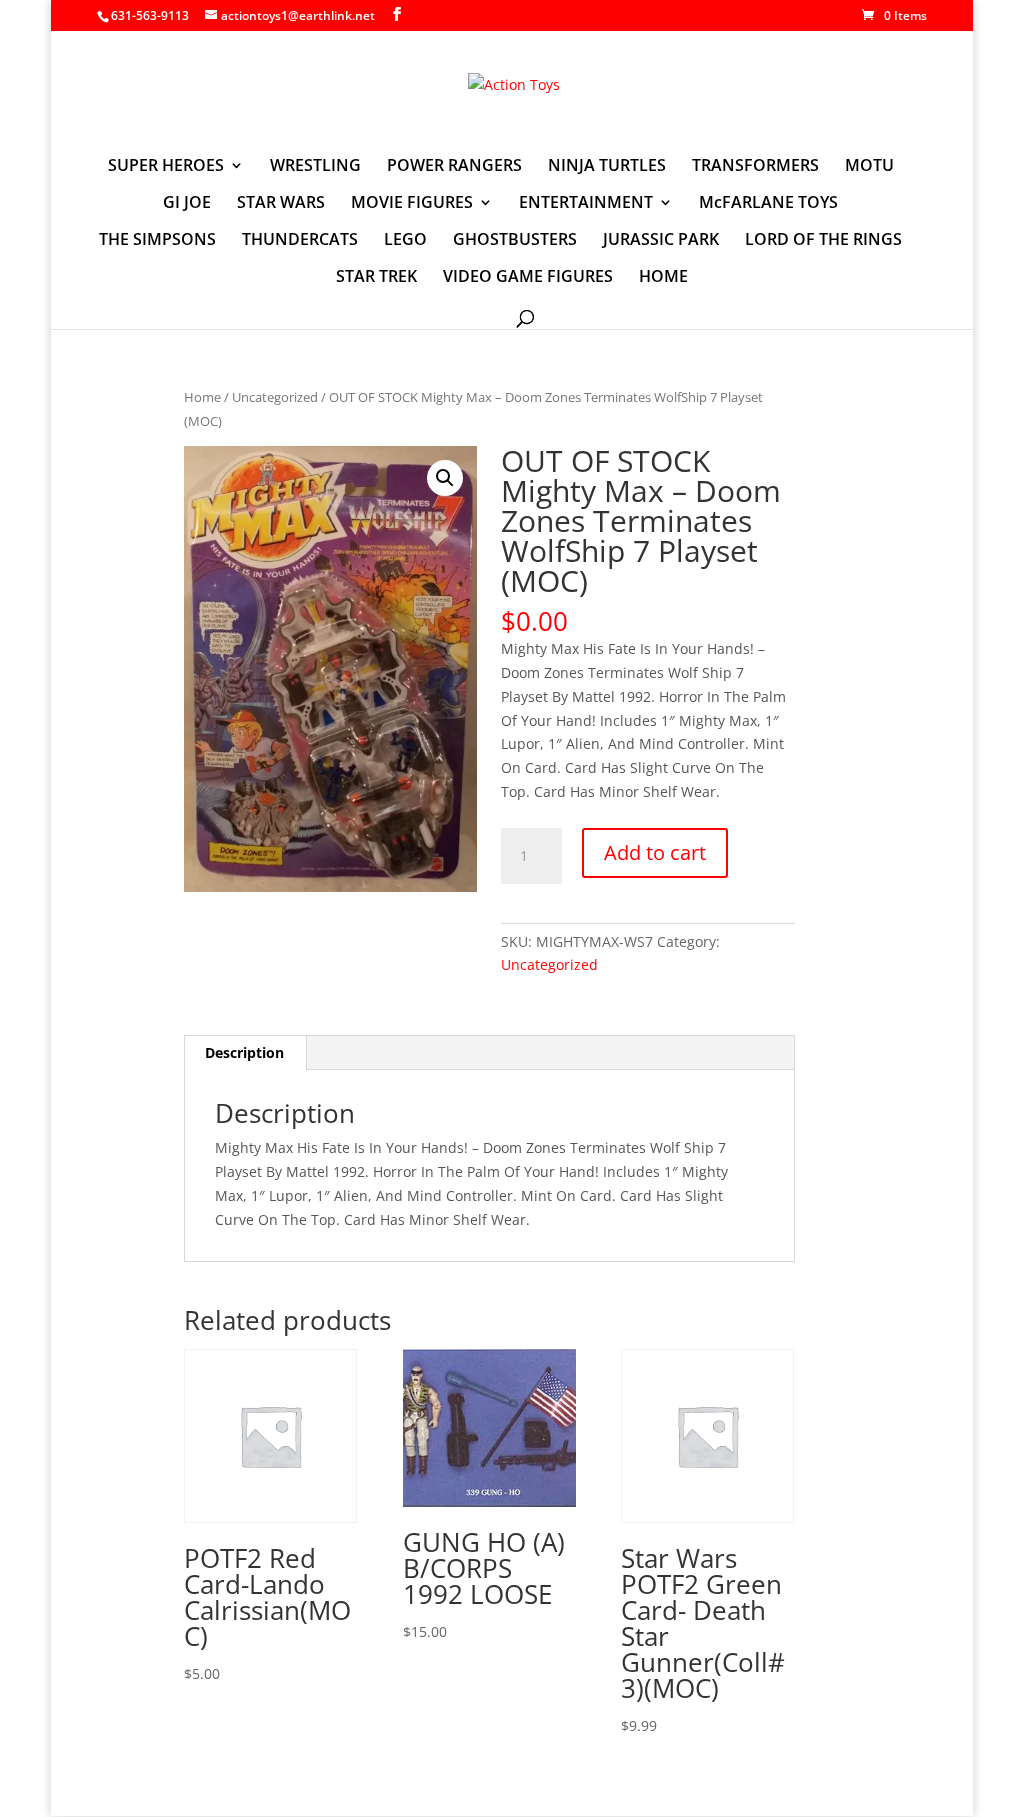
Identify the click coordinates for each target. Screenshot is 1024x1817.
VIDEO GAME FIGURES (528, 278)
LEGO (405, 241)
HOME (663, 278)
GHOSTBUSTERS (515, 241)
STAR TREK (376, 278)
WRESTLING (315, 167)
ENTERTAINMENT (586, 204)
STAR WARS (281, 204)
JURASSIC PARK (661, 241)
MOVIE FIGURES (412, 204)
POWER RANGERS (454, 167)
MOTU (869, 167)
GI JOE (187, 204)
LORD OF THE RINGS (823, 241)
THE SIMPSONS (157, 241)
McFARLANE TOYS (768, 204)
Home (202, 397)
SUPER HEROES (166, 167)
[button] (445, 478)
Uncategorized (275, 397)
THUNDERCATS (300, 241)
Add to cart (655, 852)
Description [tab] (244, 1052)
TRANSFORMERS (755, 167)
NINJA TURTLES (607, 167)
